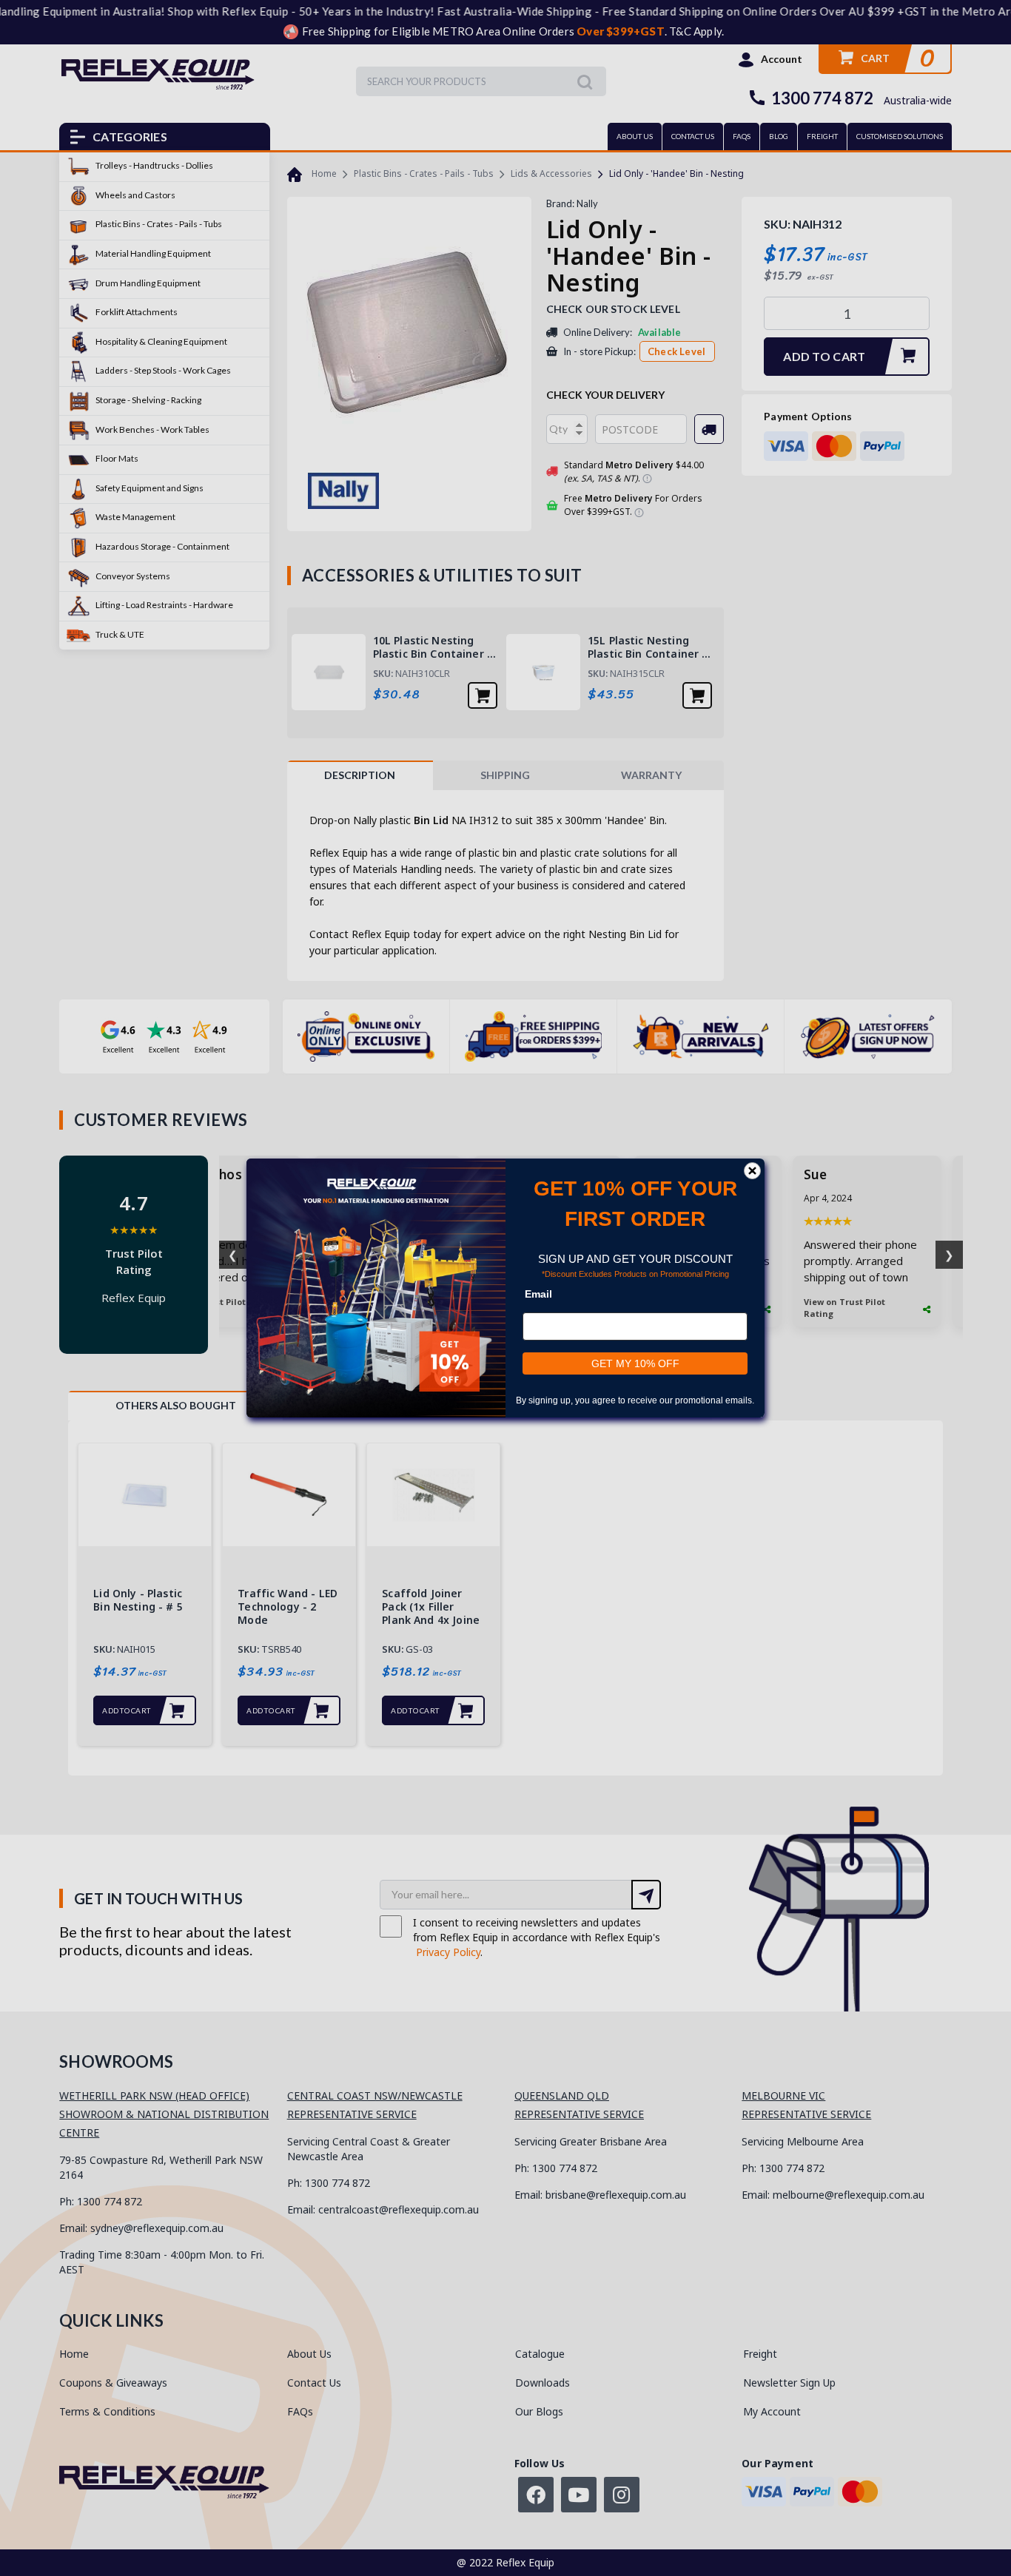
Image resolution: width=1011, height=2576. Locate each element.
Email (538, 1294)
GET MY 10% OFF (635, 1363)
